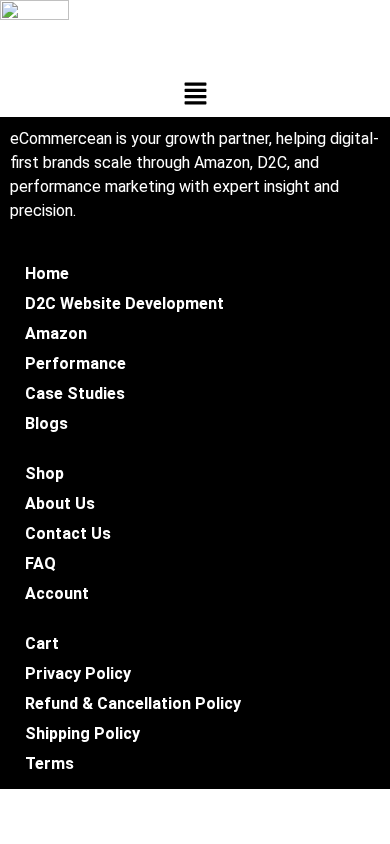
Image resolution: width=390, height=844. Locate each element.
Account (57, 593)
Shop (44, 473)
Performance (75, 363)
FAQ (40, 563)
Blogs (46, 423)
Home (47, 273)
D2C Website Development (124, 303)
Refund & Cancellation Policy (133, 703)
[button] (195, 93)
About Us (60, 503)
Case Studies (75, 393)
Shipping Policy (82, 733)
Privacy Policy (78, 673)
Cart (42, 643)
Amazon (56, 333)
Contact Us (68, 533)
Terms (49, 763)
